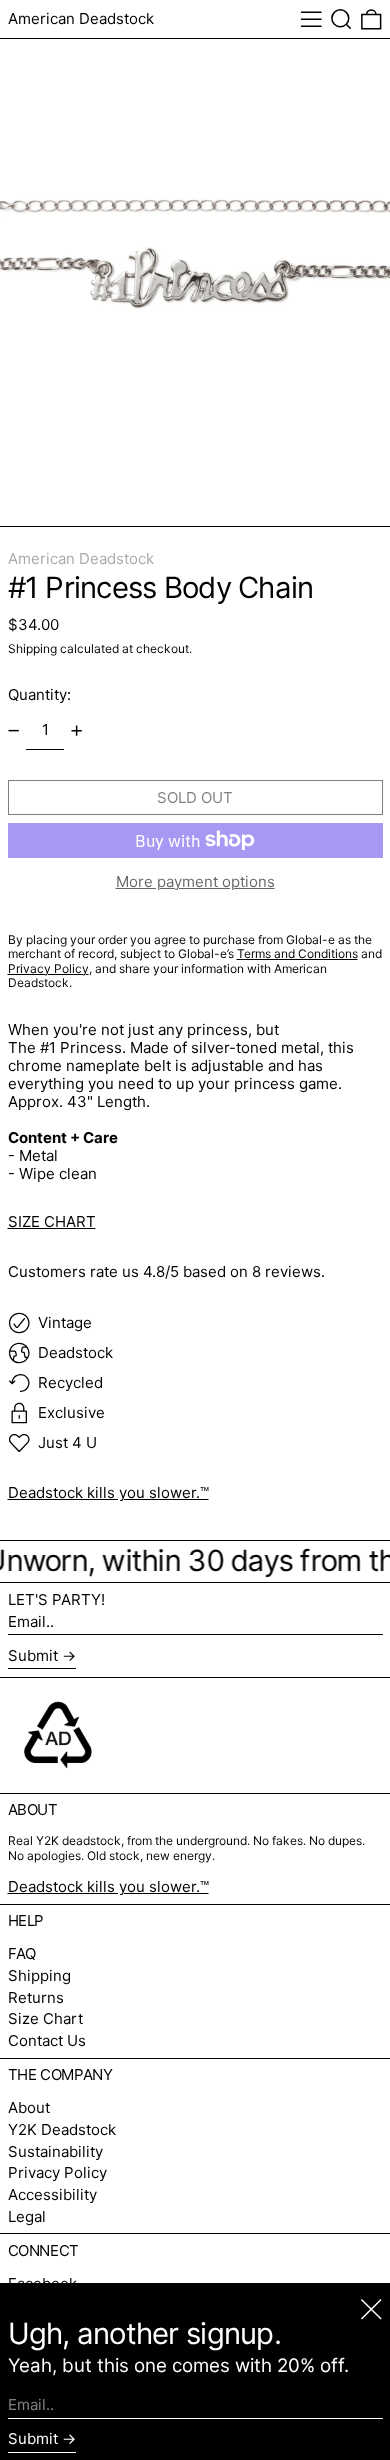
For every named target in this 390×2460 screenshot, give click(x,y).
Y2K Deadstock (62, 2129)
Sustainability (55, 2151)
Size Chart (45, 2018)
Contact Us (47, 2040)
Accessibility (52, 2194)
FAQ (22, 1953)
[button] (341, 19)
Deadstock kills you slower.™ (108, 1492)
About (29, 2107)
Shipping (32, 648)
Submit (33, 1655)
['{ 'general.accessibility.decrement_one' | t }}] (13, 731)
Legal (27, 2216)
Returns (36, 1997)
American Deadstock (81, 18)
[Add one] (77, 731)
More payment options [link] (195, 882)
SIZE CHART (52, 1221)
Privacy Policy (57, 2172)
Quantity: (39, 694)
